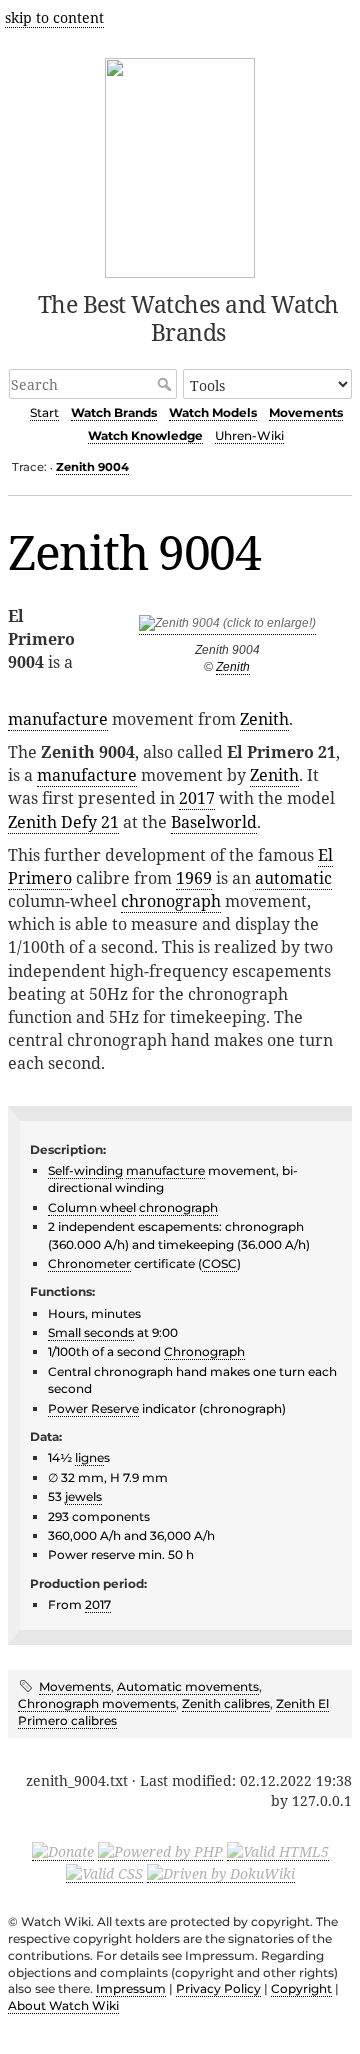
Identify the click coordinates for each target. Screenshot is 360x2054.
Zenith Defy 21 (63, 822)
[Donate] (63, 1851)
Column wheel (92, 1207)
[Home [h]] (180, 164)
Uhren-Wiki (249, 435)
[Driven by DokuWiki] (221, 1873)
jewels (83, 1496)
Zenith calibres (226, 1703)
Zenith (233, 667)
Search (166, 384)
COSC (219, 1263)
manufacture (58, 719)
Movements (306, 412)
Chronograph (204, 1351)
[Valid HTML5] (278, 1851)
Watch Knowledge (145, 435)
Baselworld (214, 822)
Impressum (131, 1988)
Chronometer (89, 1263)
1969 (194, 878)
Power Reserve (93, 1408)
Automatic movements (188, 1686)
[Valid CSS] (104, 1873)
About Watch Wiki (63, 2005)
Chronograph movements (97, 1703)
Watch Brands (114, 412)
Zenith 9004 (92, 467)
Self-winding (85, 1170)
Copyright (301, 1988)
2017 (197, 798)
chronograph (171, 901)
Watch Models (213, 412)
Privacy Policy (218, 1988)
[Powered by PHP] (160, 1851)
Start (44, 412)
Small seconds (91, 1332)
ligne (89, 1457)
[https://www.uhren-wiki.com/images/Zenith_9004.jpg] (227, 627)
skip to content (54, 17)
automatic (293, 878)
